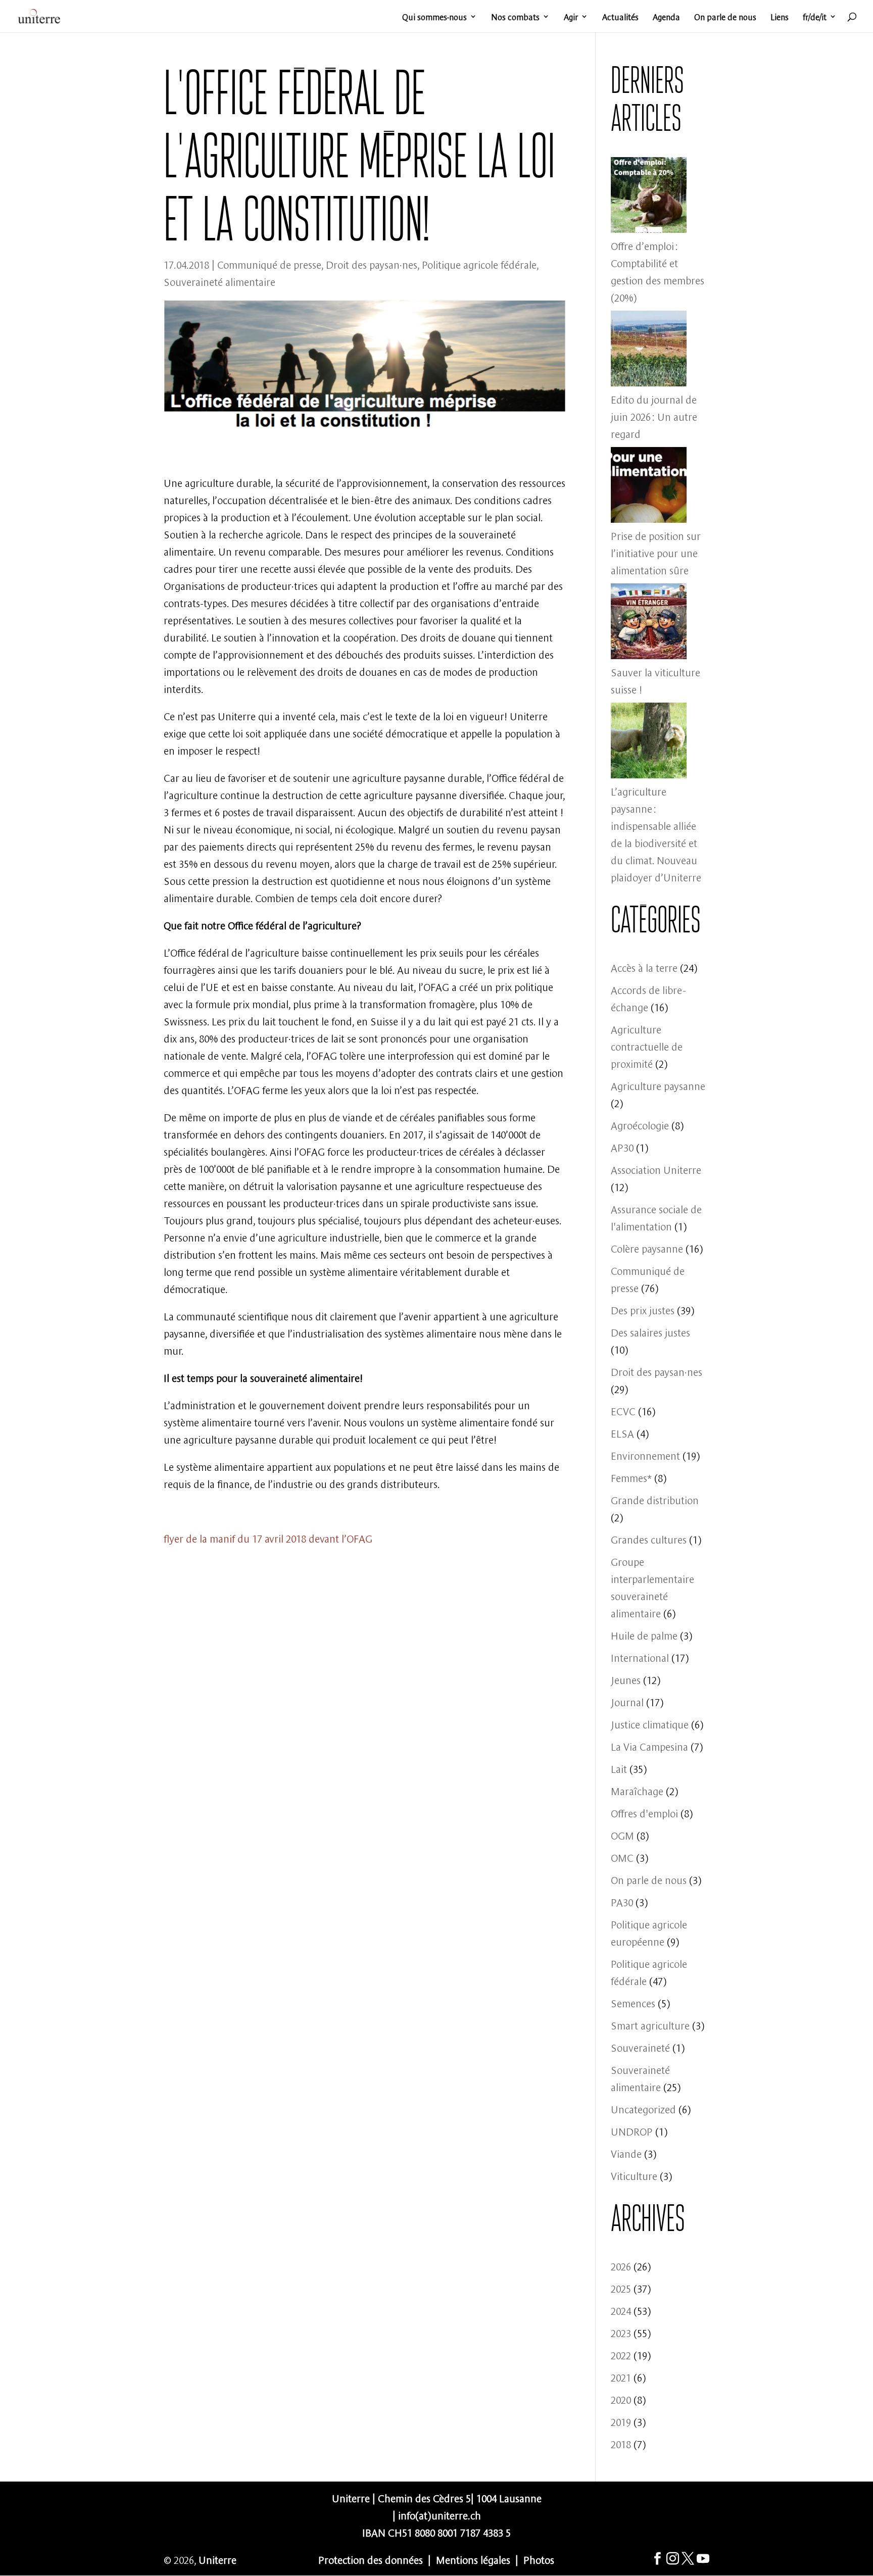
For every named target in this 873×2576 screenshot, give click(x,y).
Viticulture (634, 2175)
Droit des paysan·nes (372, 264)
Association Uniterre (656, 1169)
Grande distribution (655, 1499)
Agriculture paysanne (658, 1085)
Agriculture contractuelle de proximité (647, 1046)
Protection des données (371, 2559)
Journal (627, 1701)
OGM (622, 1835)
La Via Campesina (649, 1746)
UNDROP (632, 2131)
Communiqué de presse (269, 264)
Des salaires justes (650, 1332)
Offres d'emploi (644, 1813)
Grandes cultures (649, 1539)
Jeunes (626, 1679)
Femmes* (631, 1477)
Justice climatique (650, 1724)
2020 (621, 2399)
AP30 (622, 1147)
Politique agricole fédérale (479, 264)
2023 (621, 2332)
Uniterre (217, 2559)
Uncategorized (643, 2109)
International (640, 1657)
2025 (621, 2288)
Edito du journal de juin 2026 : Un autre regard (654, 416)
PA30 (622, 1901)
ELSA (622, 1433)
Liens (780, 17)
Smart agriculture (650, 2025)
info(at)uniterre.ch (440, 2515)
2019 (621, 2421)
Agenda (666, 17)
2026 (621, 2266)
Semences (633, 2002)
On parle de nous (725, 17)
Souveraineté (640, 2047)
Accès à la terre (644, 967)
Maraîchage (637, 1790)
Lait (619, 1768)
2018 (621, 2443)
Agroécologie (640, 1125)
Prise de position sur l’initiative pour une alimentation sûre (656, 552)
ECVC (623, 1410)
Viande (626, 2153)
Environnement (645, 1455)
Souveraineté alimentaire (220, 281)
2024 (621, 2310)
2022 (621, 2355)
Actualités (620, 17)
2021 (621, 2377)
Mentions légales (473, 2559)
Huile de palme (644, 1635)
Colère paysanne (647, 1248)
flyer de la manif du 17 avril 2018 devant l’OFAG (268, 1538)
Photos (539, 2559)
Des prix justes (643, 1309)
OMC (622, 1857)
